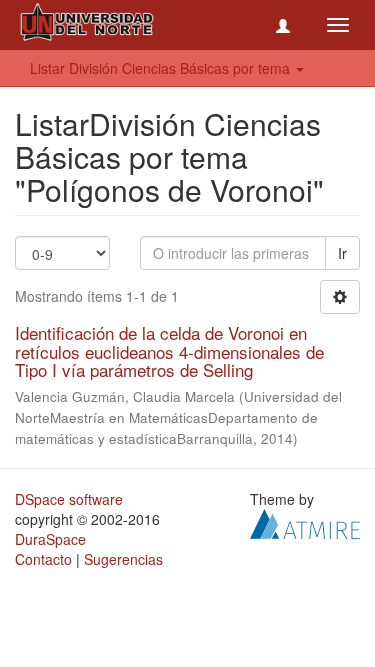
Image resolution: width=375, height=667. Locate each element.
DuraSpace (50, 539)
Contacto (43, 559)
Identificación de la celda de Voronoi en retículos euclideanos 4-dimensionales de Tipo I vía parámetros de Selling (169, 351)
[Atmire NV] (305, 522)
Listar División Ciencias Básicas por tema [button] (162, 68)
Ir (342, 253)
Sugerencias (123, 559)
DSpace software (69, 499)
